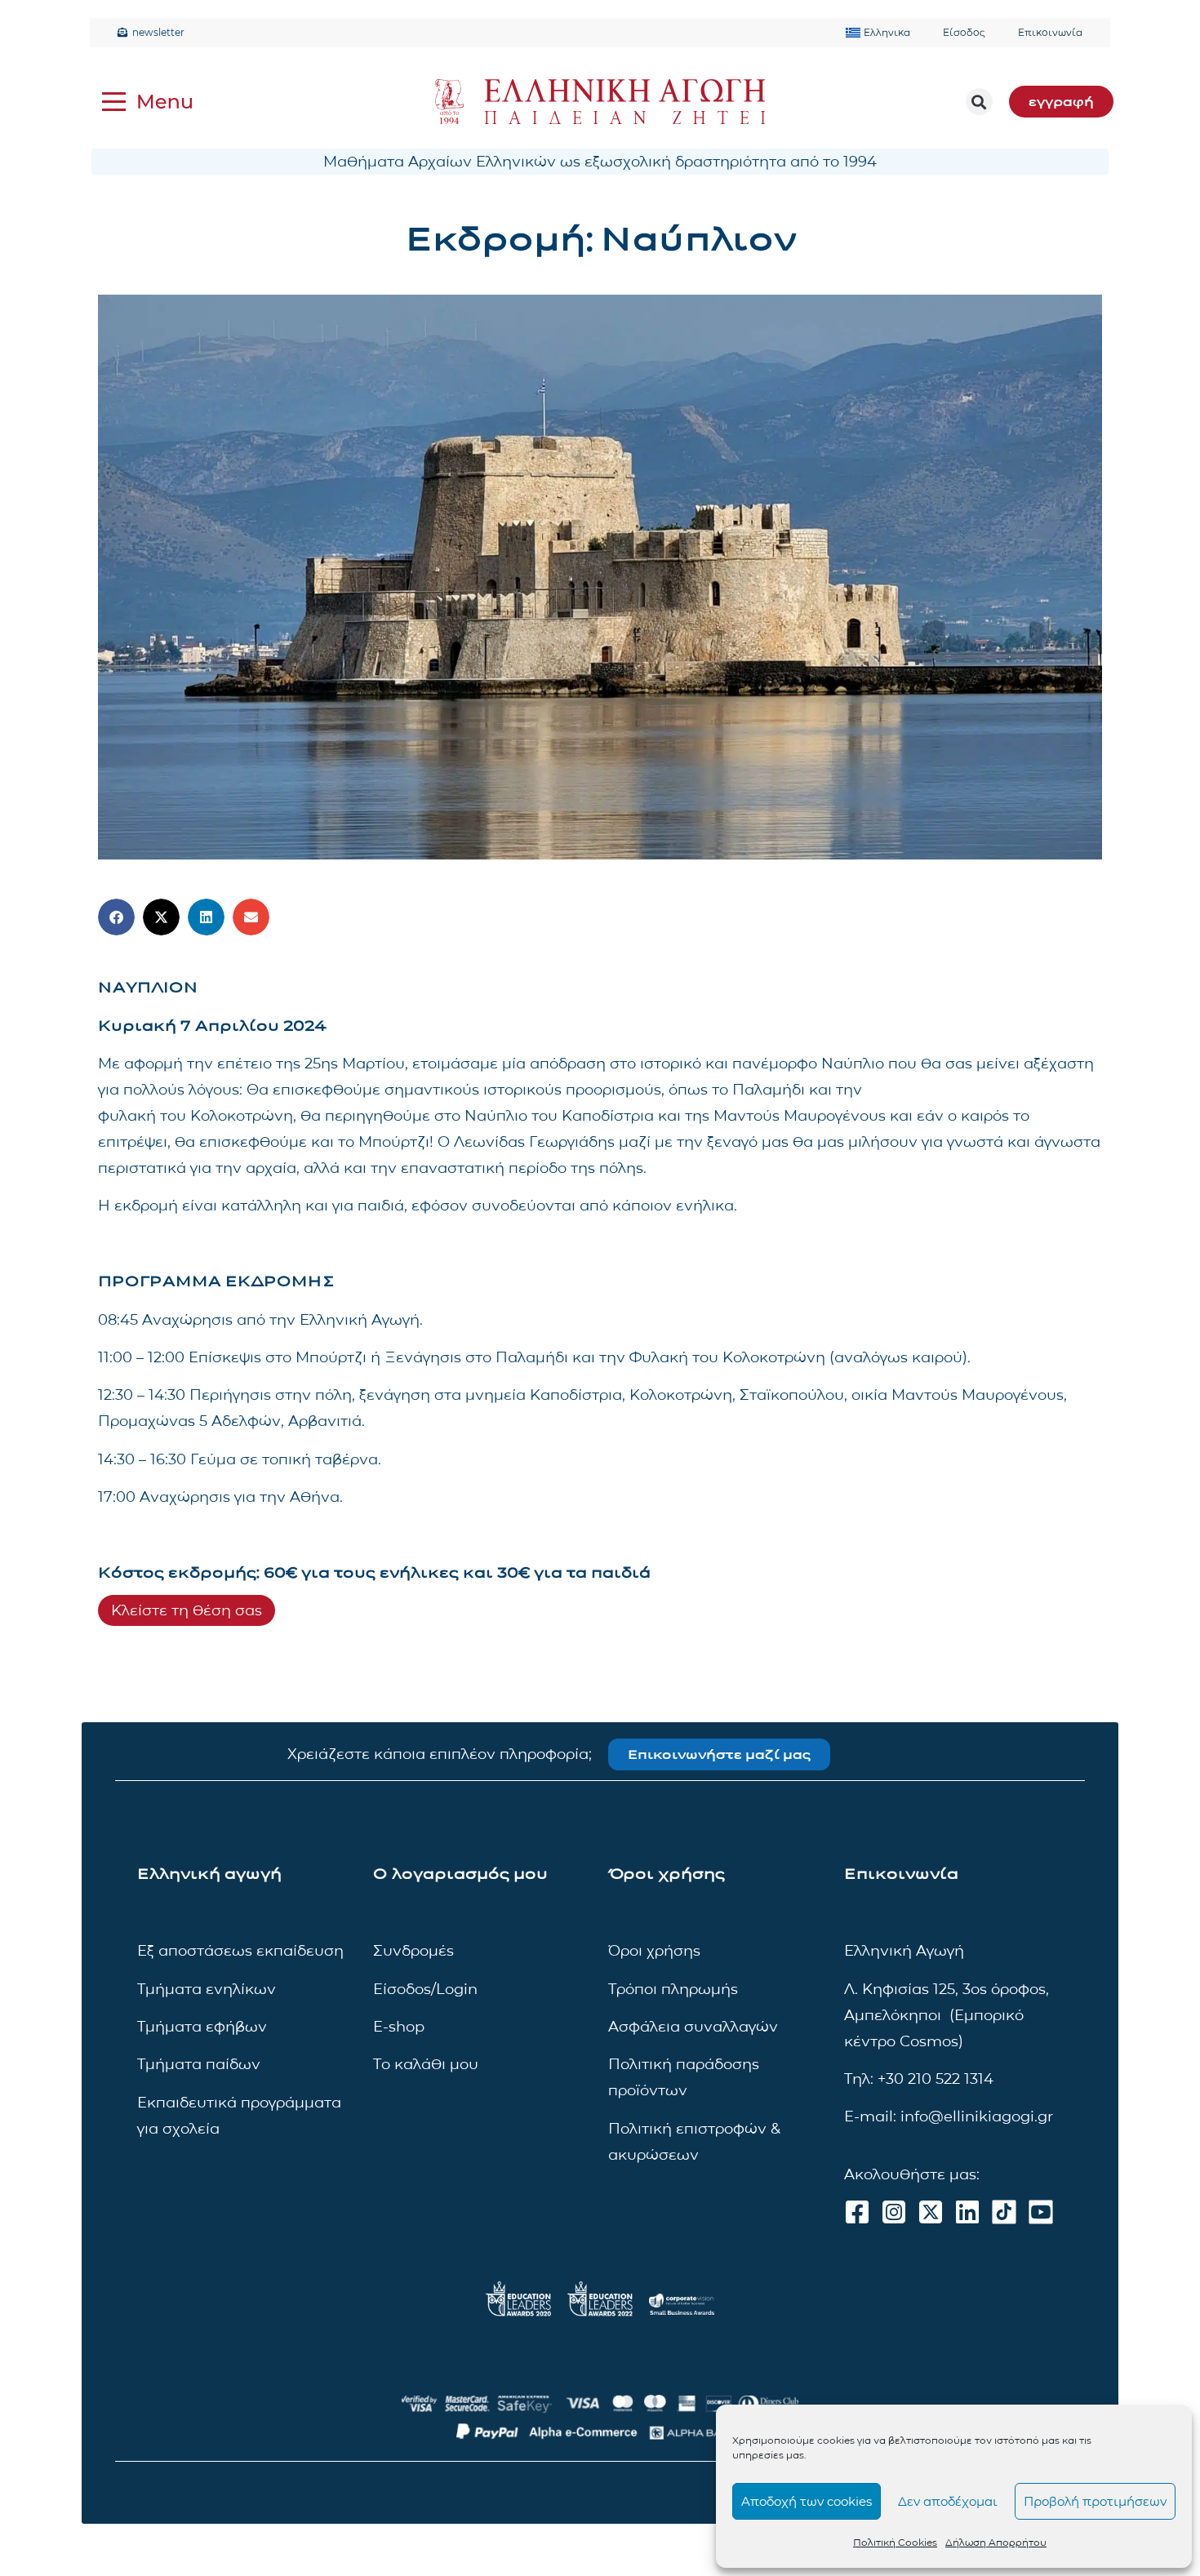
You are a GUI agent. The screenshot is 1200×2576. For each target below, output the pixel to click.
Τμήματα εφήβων (202, 2027)
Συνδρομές (413, 1951)
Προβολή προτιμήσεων (1095, 2501)
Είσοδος (964, 32)
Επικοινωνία (1050, 32)
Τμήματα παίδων (199, 2064)
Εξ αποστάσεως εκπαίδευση (240, 1951)
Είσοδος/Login (425, 1989)
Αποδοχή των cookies (807, 2501)
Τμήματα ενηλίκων (207, 1989)
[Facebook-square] (857, 2212)
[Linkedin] (967, 2212)
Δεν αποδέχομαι (948, 2501)
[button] (979, 102)
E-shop (399, 2027)
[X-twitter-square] (931, 2212)
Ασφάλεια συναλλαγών (693, 2027)
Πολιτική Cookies (895, 2542)
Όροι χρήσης (654, 1951)
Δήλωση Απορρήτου (996, 2542)
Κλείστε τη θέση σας (187, 1610)
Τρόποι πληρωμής (673, 1989)
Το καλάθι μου (426, 2064)
